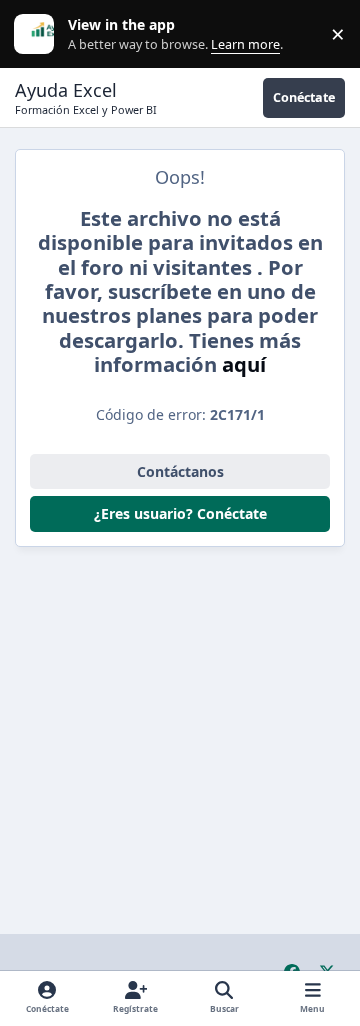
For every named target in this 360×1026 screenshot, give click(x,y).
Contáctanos (180, 471)
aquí (244, 364)
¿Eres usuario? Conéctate (180, 513)
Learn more (38, 34)
